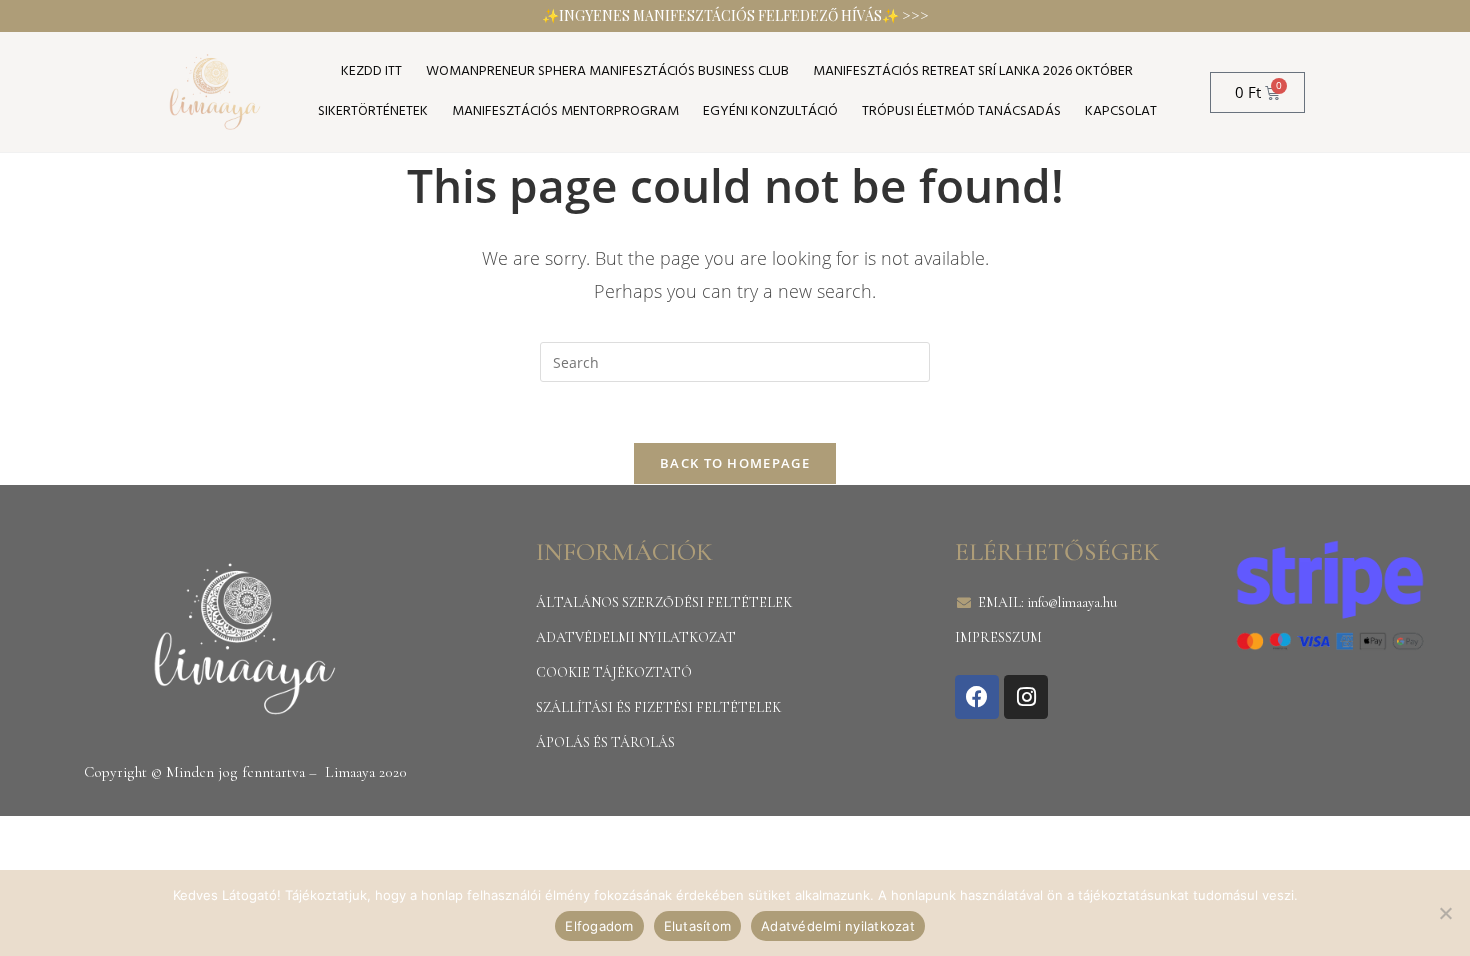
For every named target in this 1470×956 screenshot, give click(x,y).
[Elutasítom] (1445, 913)
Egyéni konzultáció (770, 111)
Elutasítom (698, 926)
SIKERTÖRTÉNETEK (373, 111)
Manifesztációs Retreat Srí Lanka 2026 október (973, 71)
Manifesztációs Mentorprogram (565, 111)
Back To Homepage (735, 463)
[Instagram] (1026, 697)
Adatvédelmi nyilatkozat (838, 926)
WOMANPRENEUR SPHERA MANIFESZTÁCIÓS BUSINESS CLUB (607, 71)
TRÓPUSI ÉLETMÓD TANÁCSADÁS (961, 111)
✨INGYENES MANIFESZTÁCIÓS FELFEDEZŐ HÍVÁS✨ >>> (735, 15)
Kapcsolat (1121, 111)
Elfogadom (599, 926)
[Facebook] (977, 697)
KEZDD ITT (371, 71)
